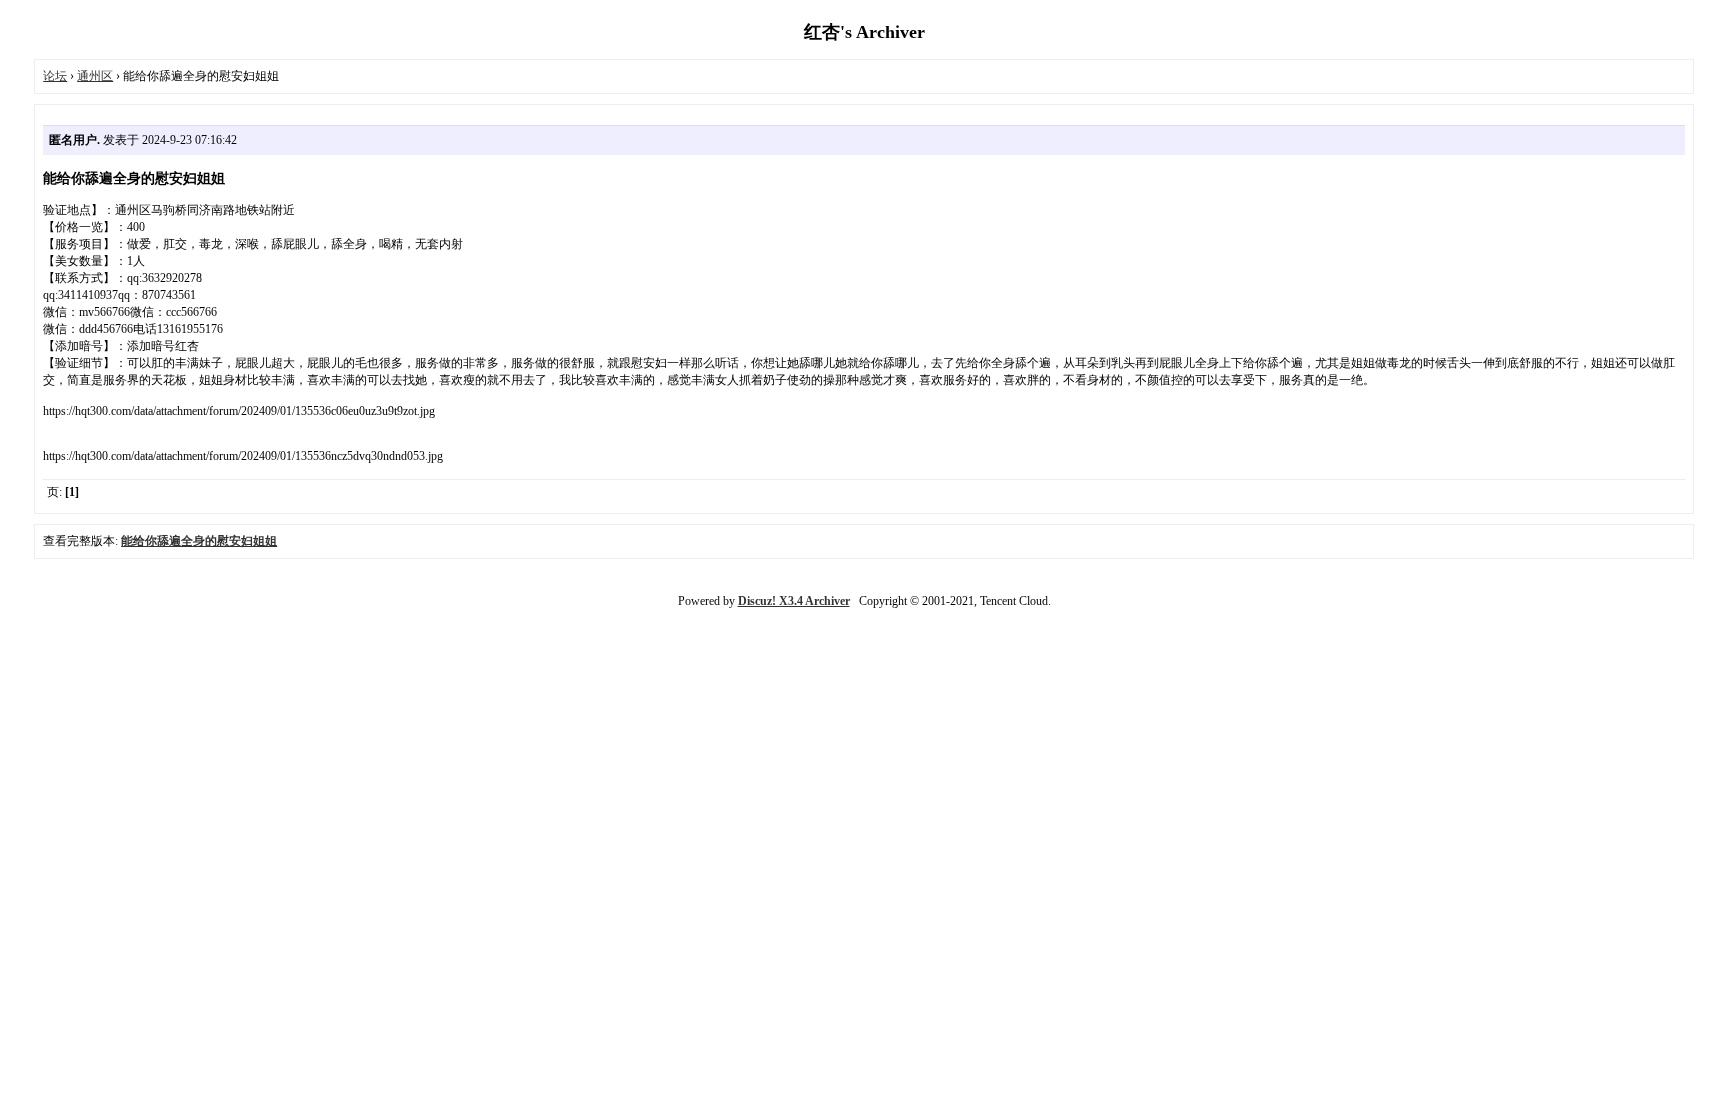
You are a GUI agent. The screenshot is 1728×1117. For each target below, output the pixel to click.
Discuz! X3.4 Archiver (794, 601)
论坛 (55, 76)
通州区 (95, 76)
